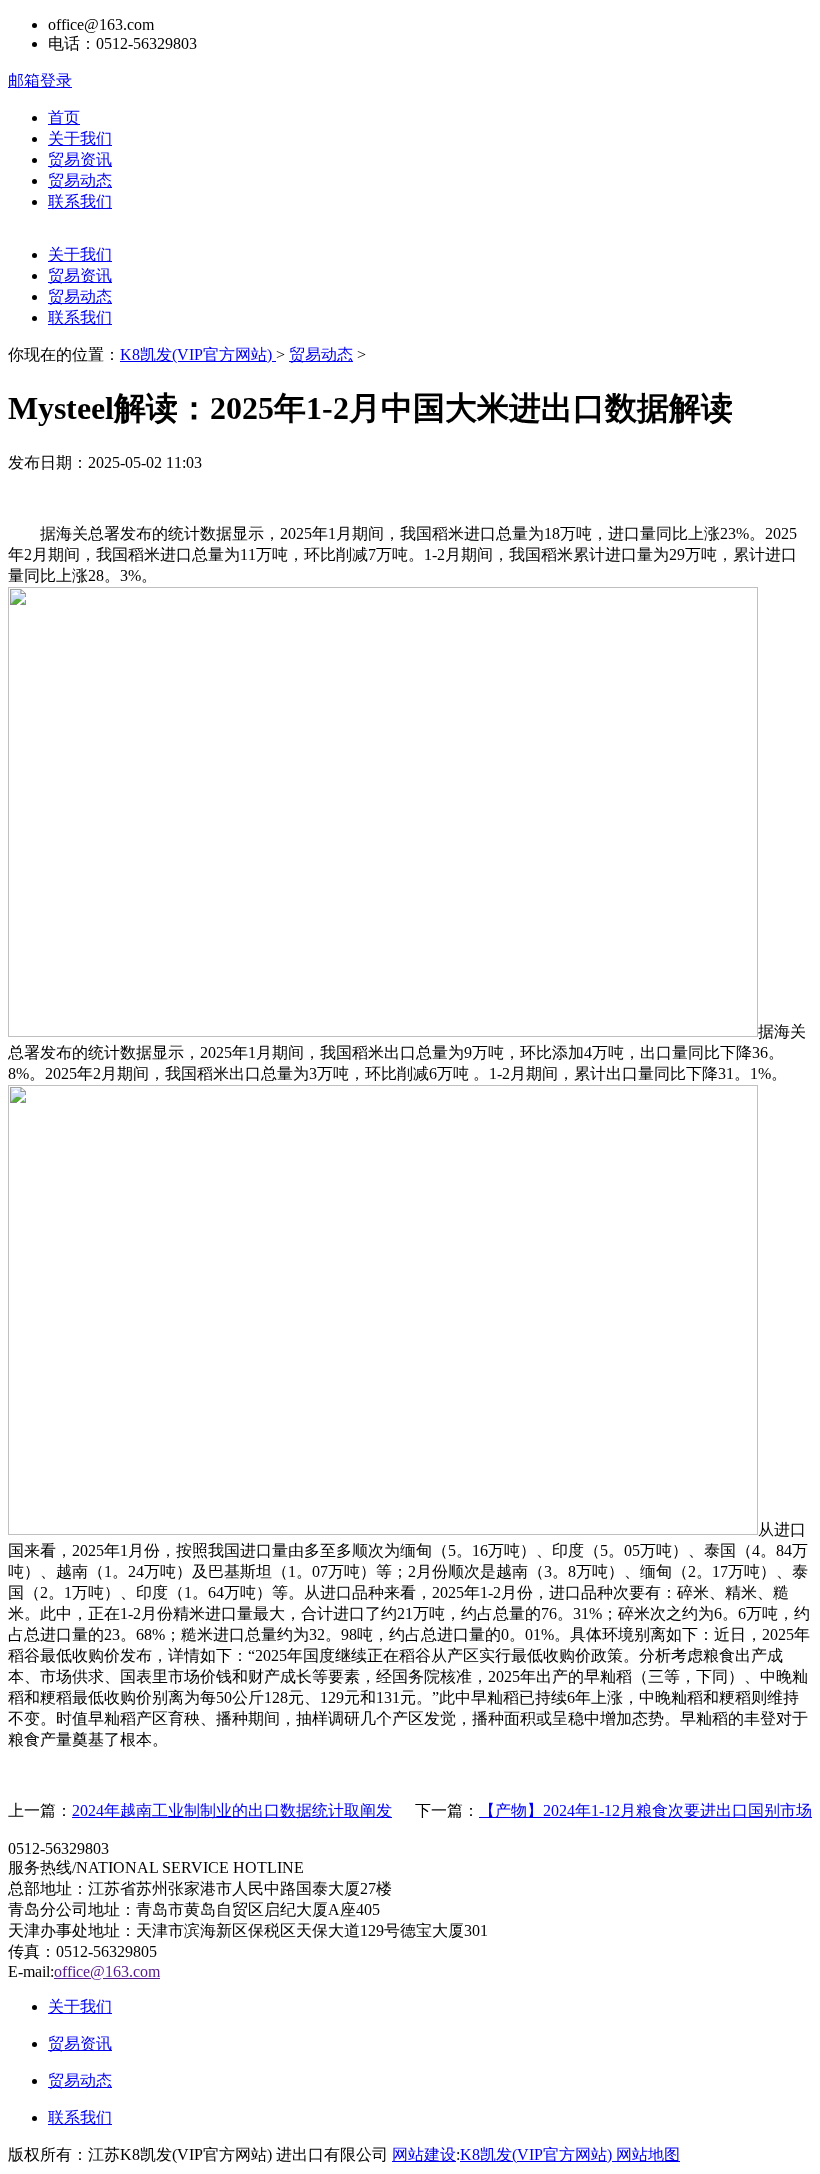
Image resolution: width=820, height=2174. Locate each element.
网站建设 (424, 2154)
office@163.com (107, 1971)
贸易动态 (80, 180)
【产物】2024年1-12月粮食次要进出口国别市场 (645, 1810)
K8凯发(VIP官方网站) (198, 354)
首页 (64, 117)
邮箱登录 (40, 80)
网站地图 (648, 2154)
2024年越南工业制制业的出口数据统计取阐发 (232, 1810)
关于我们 (80, 138)
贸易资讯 (80, 159)
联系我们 (80, 201)
